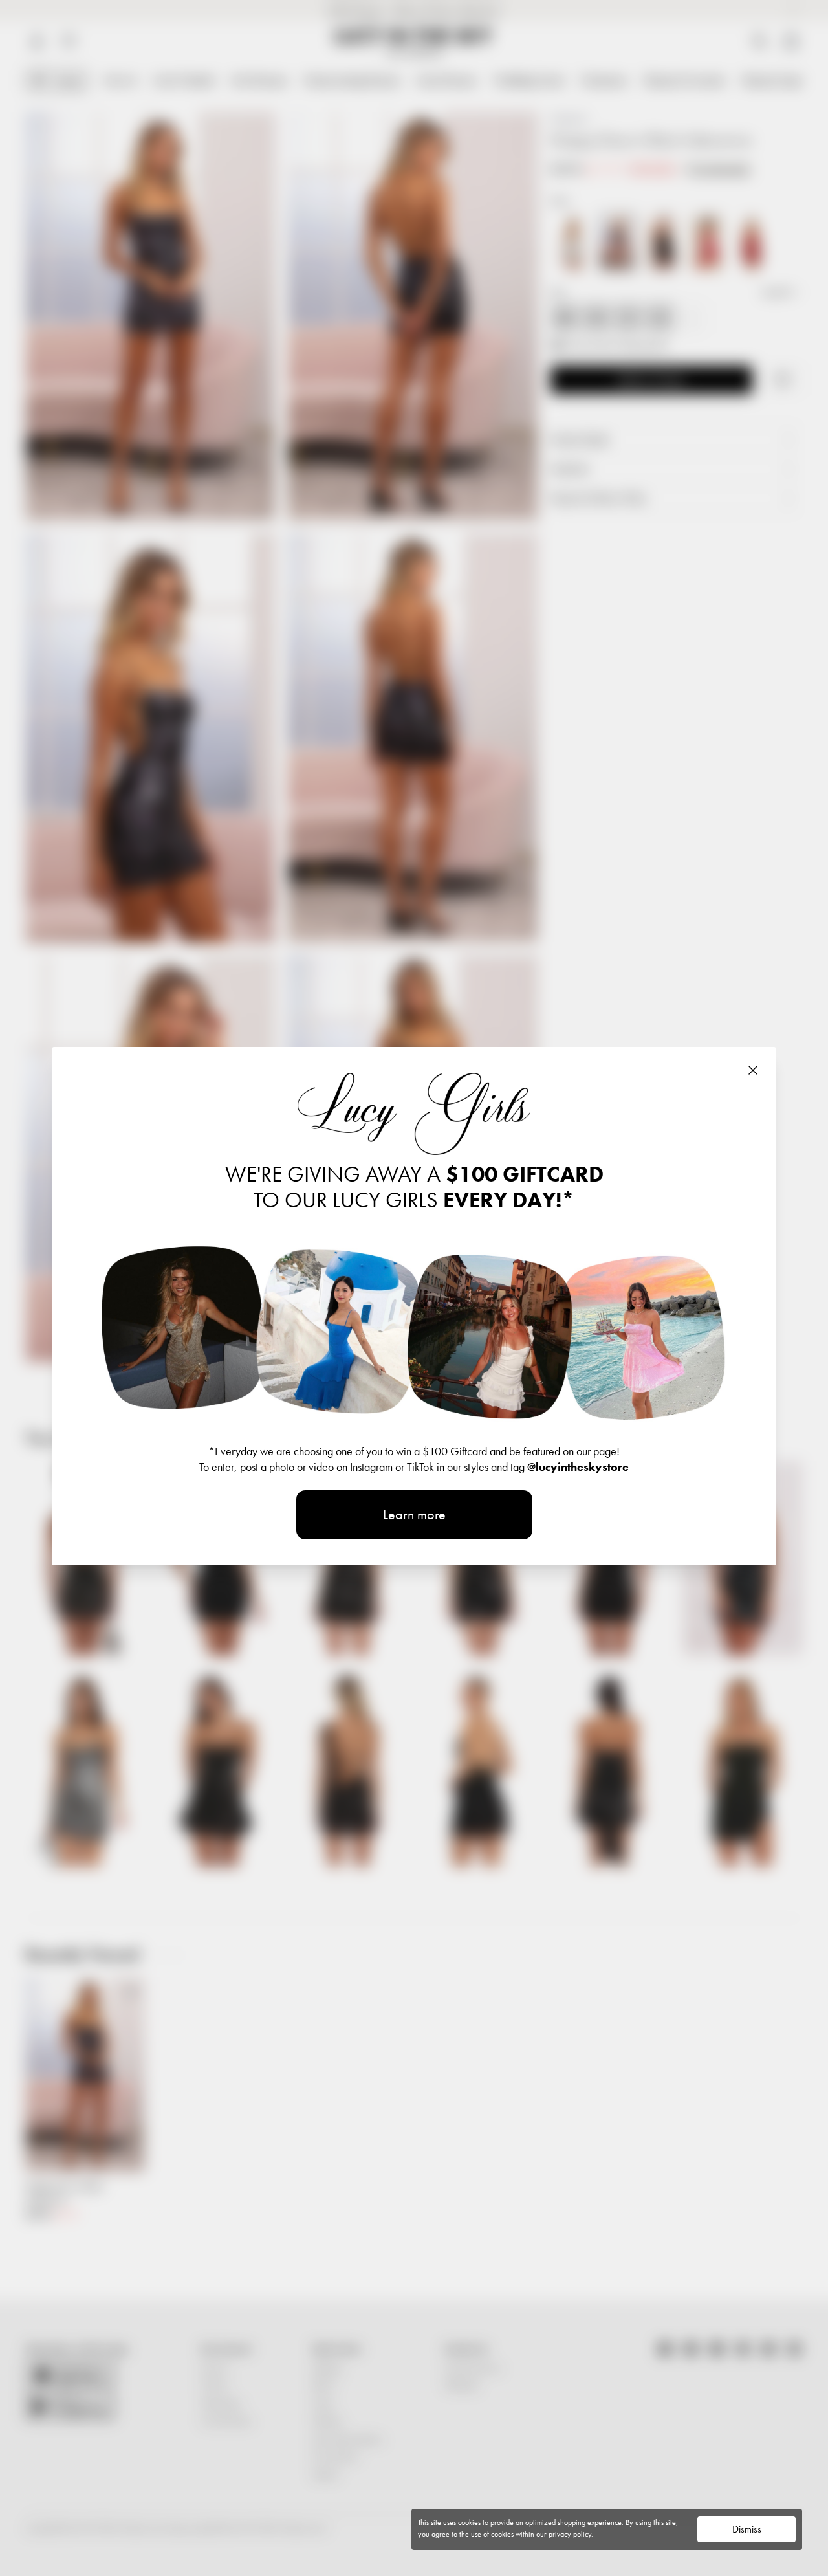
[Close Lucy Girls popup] (753, 1070)
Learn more (414, 1514)
